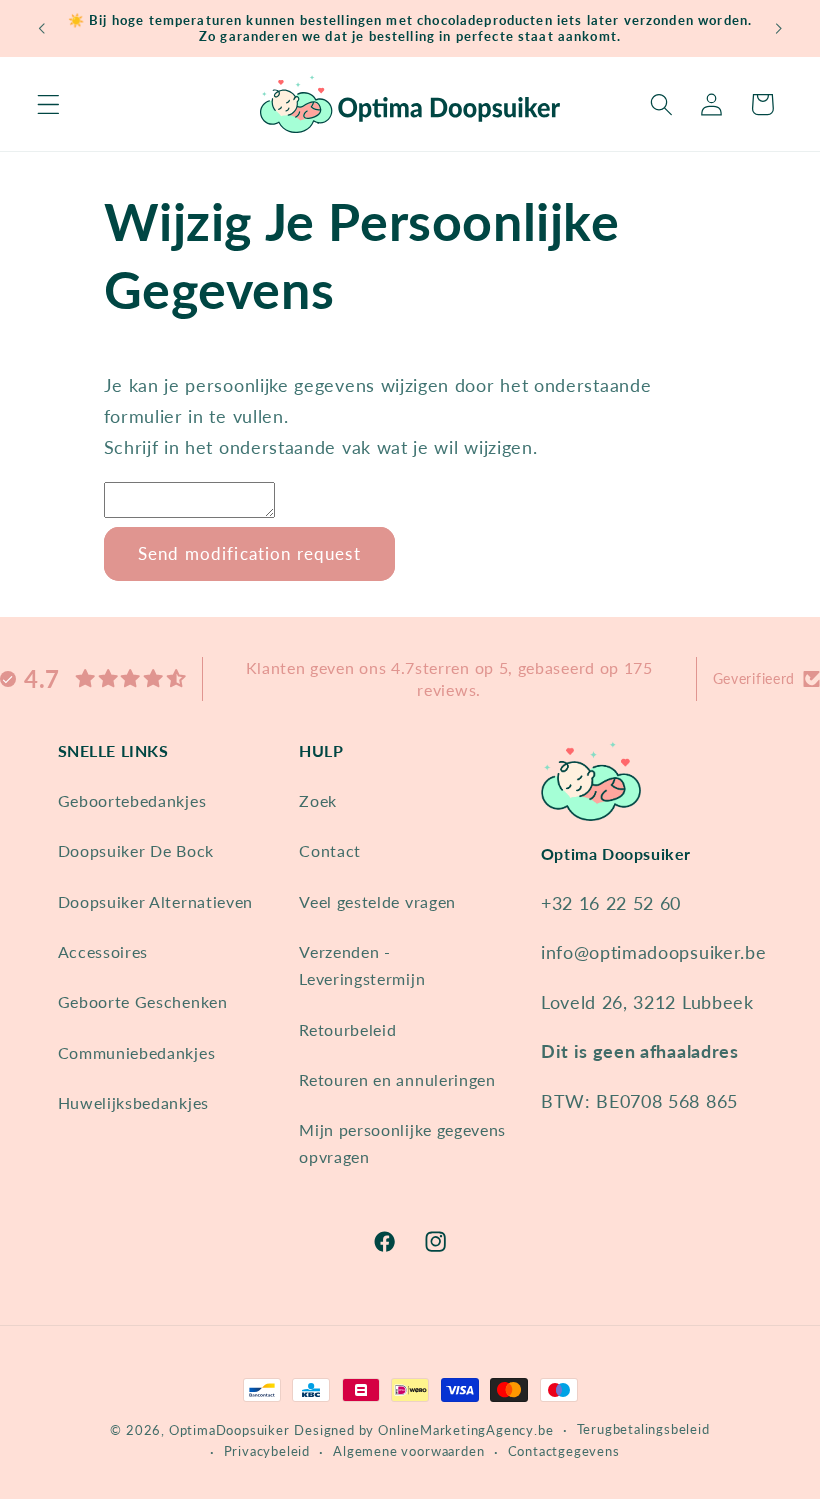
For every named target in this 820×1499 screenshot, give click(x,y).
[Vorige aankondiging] (42, 28)
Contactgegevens (564, 1451)
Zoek (318, 800)
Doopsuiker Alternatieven (156, 901)
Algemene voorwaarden (408, 1451)
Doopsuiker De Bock (136, 850)
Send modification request (249, 553)
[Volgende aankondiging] (778, 28)
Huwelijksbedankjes (133, 1102)
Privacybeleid (267, 1451)
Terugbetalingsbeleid (643, 1429)
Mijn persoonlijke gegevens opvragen (402, 1143)
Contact (330, 850)
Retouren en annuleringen (397, 1079)
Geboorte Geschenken (143, 1001)
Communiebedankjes (137, 1052)
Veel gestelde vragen (377, 901)
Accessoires (103, 951)
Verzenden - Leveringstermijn (362, 965)
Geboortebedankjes (132, 800)
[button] (48, 104)
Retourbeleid (347, 1029)
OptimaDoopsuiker (229, 1430)
